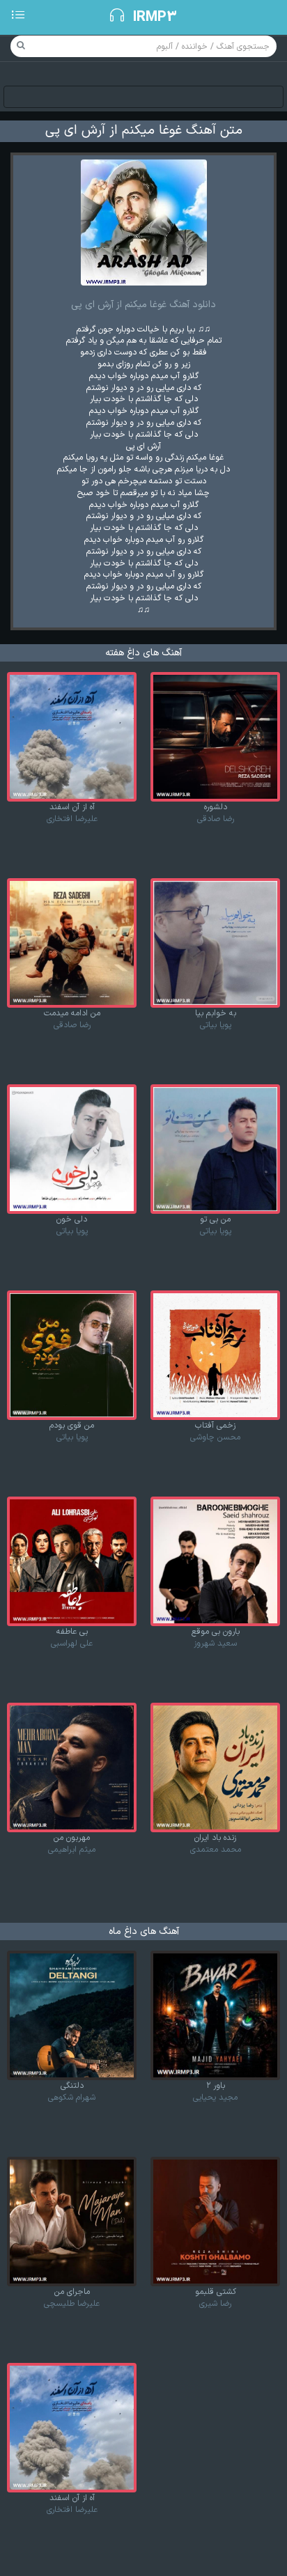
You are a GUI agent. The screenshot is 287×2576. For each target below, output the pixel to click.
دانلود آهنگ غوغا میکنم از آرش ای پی (143, 305)
